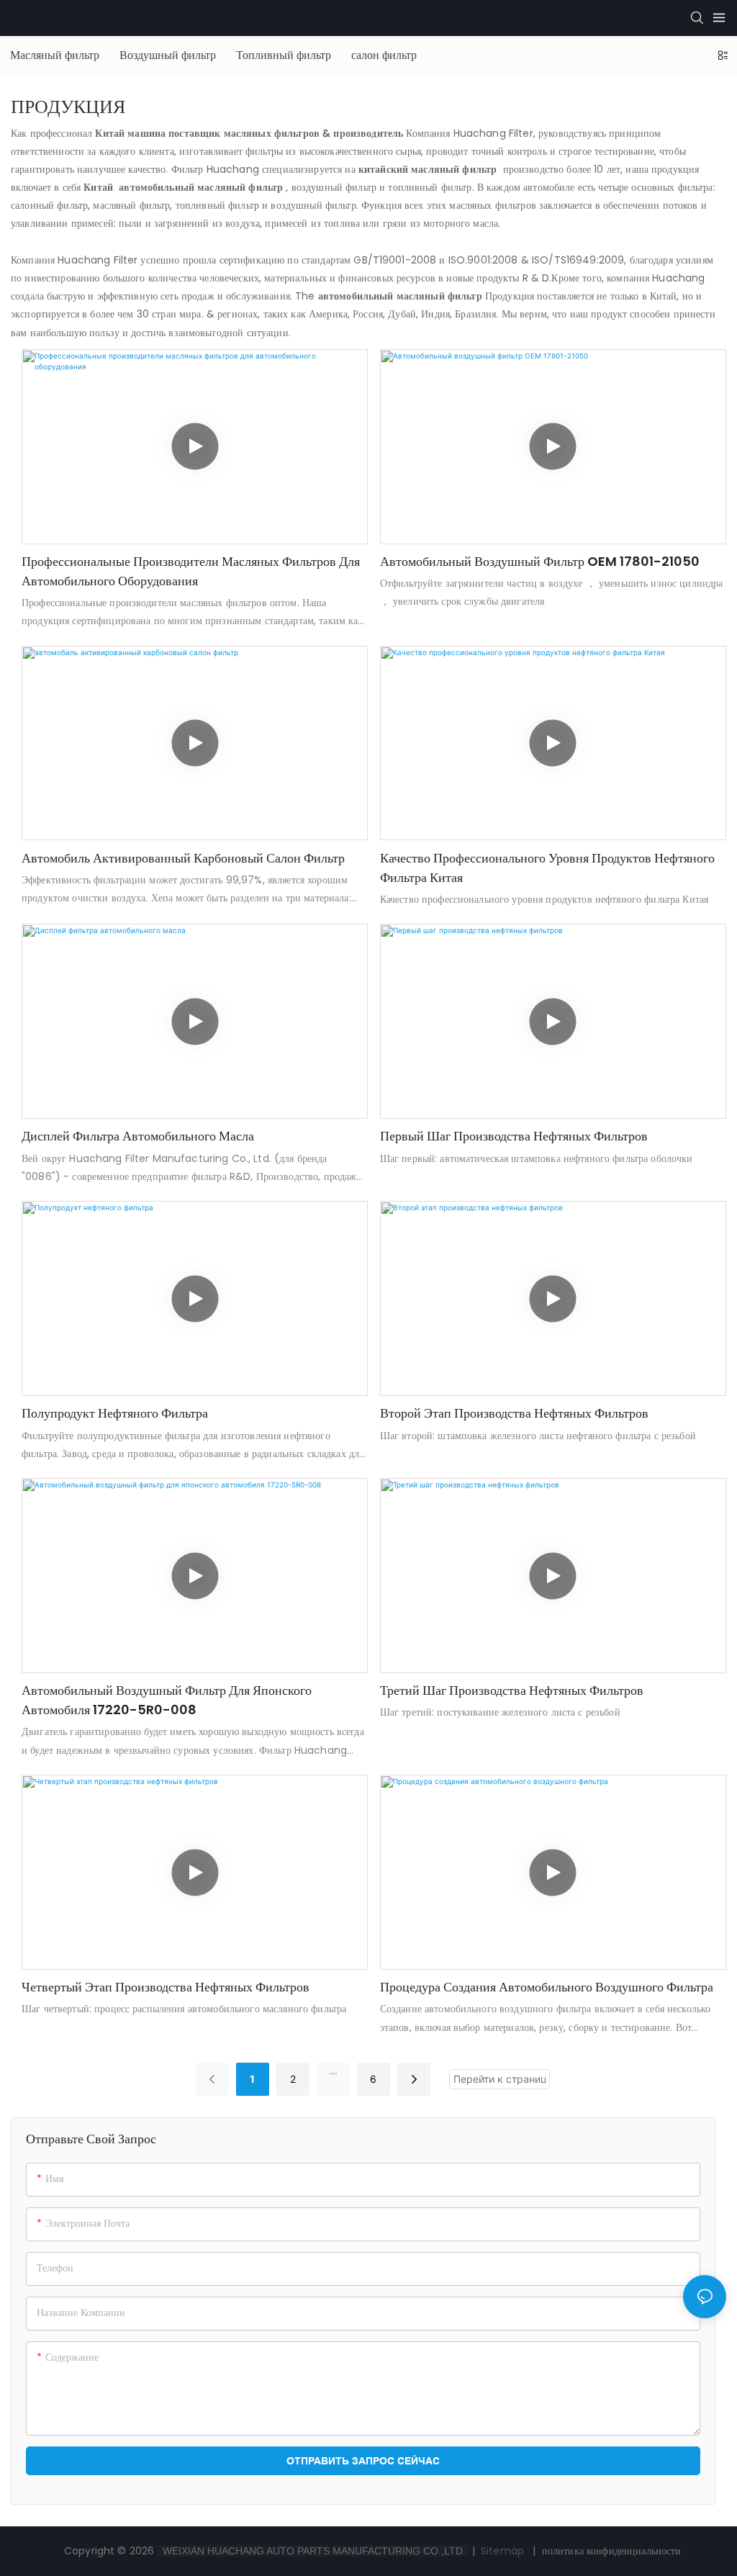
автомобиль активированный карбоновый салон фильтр (183, 858)
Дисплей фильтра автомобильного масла (138, 1136)
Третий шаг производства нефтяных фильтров (512, 1690)
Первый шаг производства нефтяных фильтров (514, 1136)
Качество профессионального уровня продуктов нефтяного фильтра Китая (547, 868)
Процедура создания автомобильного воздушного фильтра (547, 1987)
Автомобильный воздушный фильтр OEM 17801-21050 (540, 561)
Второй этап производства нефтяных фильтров (514, 1413)
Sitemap (502, 2551)
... (333, 2070)
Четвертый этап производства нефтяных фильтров (166, 1987)
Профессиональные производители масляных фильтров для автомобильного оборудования (191, 571)
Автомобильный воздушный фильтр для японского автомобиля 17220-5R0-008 (167, 1700)
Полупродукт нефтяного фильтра (115, 1413)
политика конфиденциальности (612, 2551)
